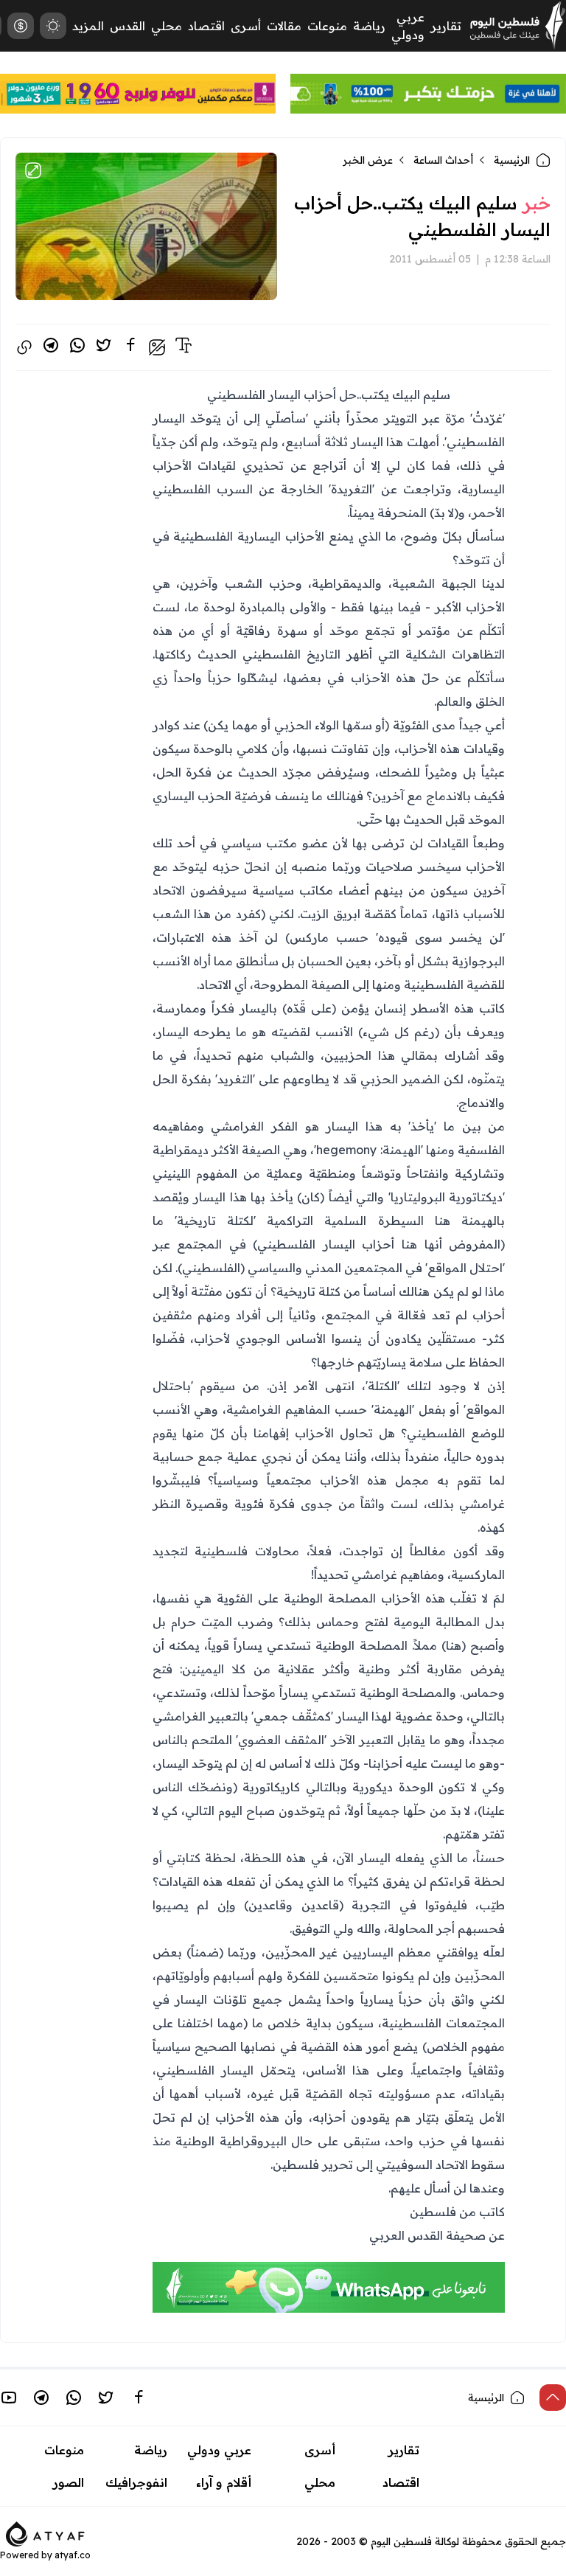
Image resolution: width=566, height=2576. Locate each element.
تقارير (446, 26)
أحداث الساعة (443, 160)
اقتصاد (206, 26)
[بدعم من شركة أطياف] (45, 2532)
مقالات (284, 26)
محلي (167, 26)
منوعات (327, 26)
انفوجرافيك (136, 2482)
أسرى (246, 26)
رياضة (369, 26)
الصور (69, 2482)
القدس (127, 26)
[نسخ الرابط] (24, 347)
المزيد (88, 26)
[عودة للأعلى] (553, 2398)
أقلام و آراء (224, 2482)
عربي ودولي (219, 2450)
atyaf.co (73, 2555)
